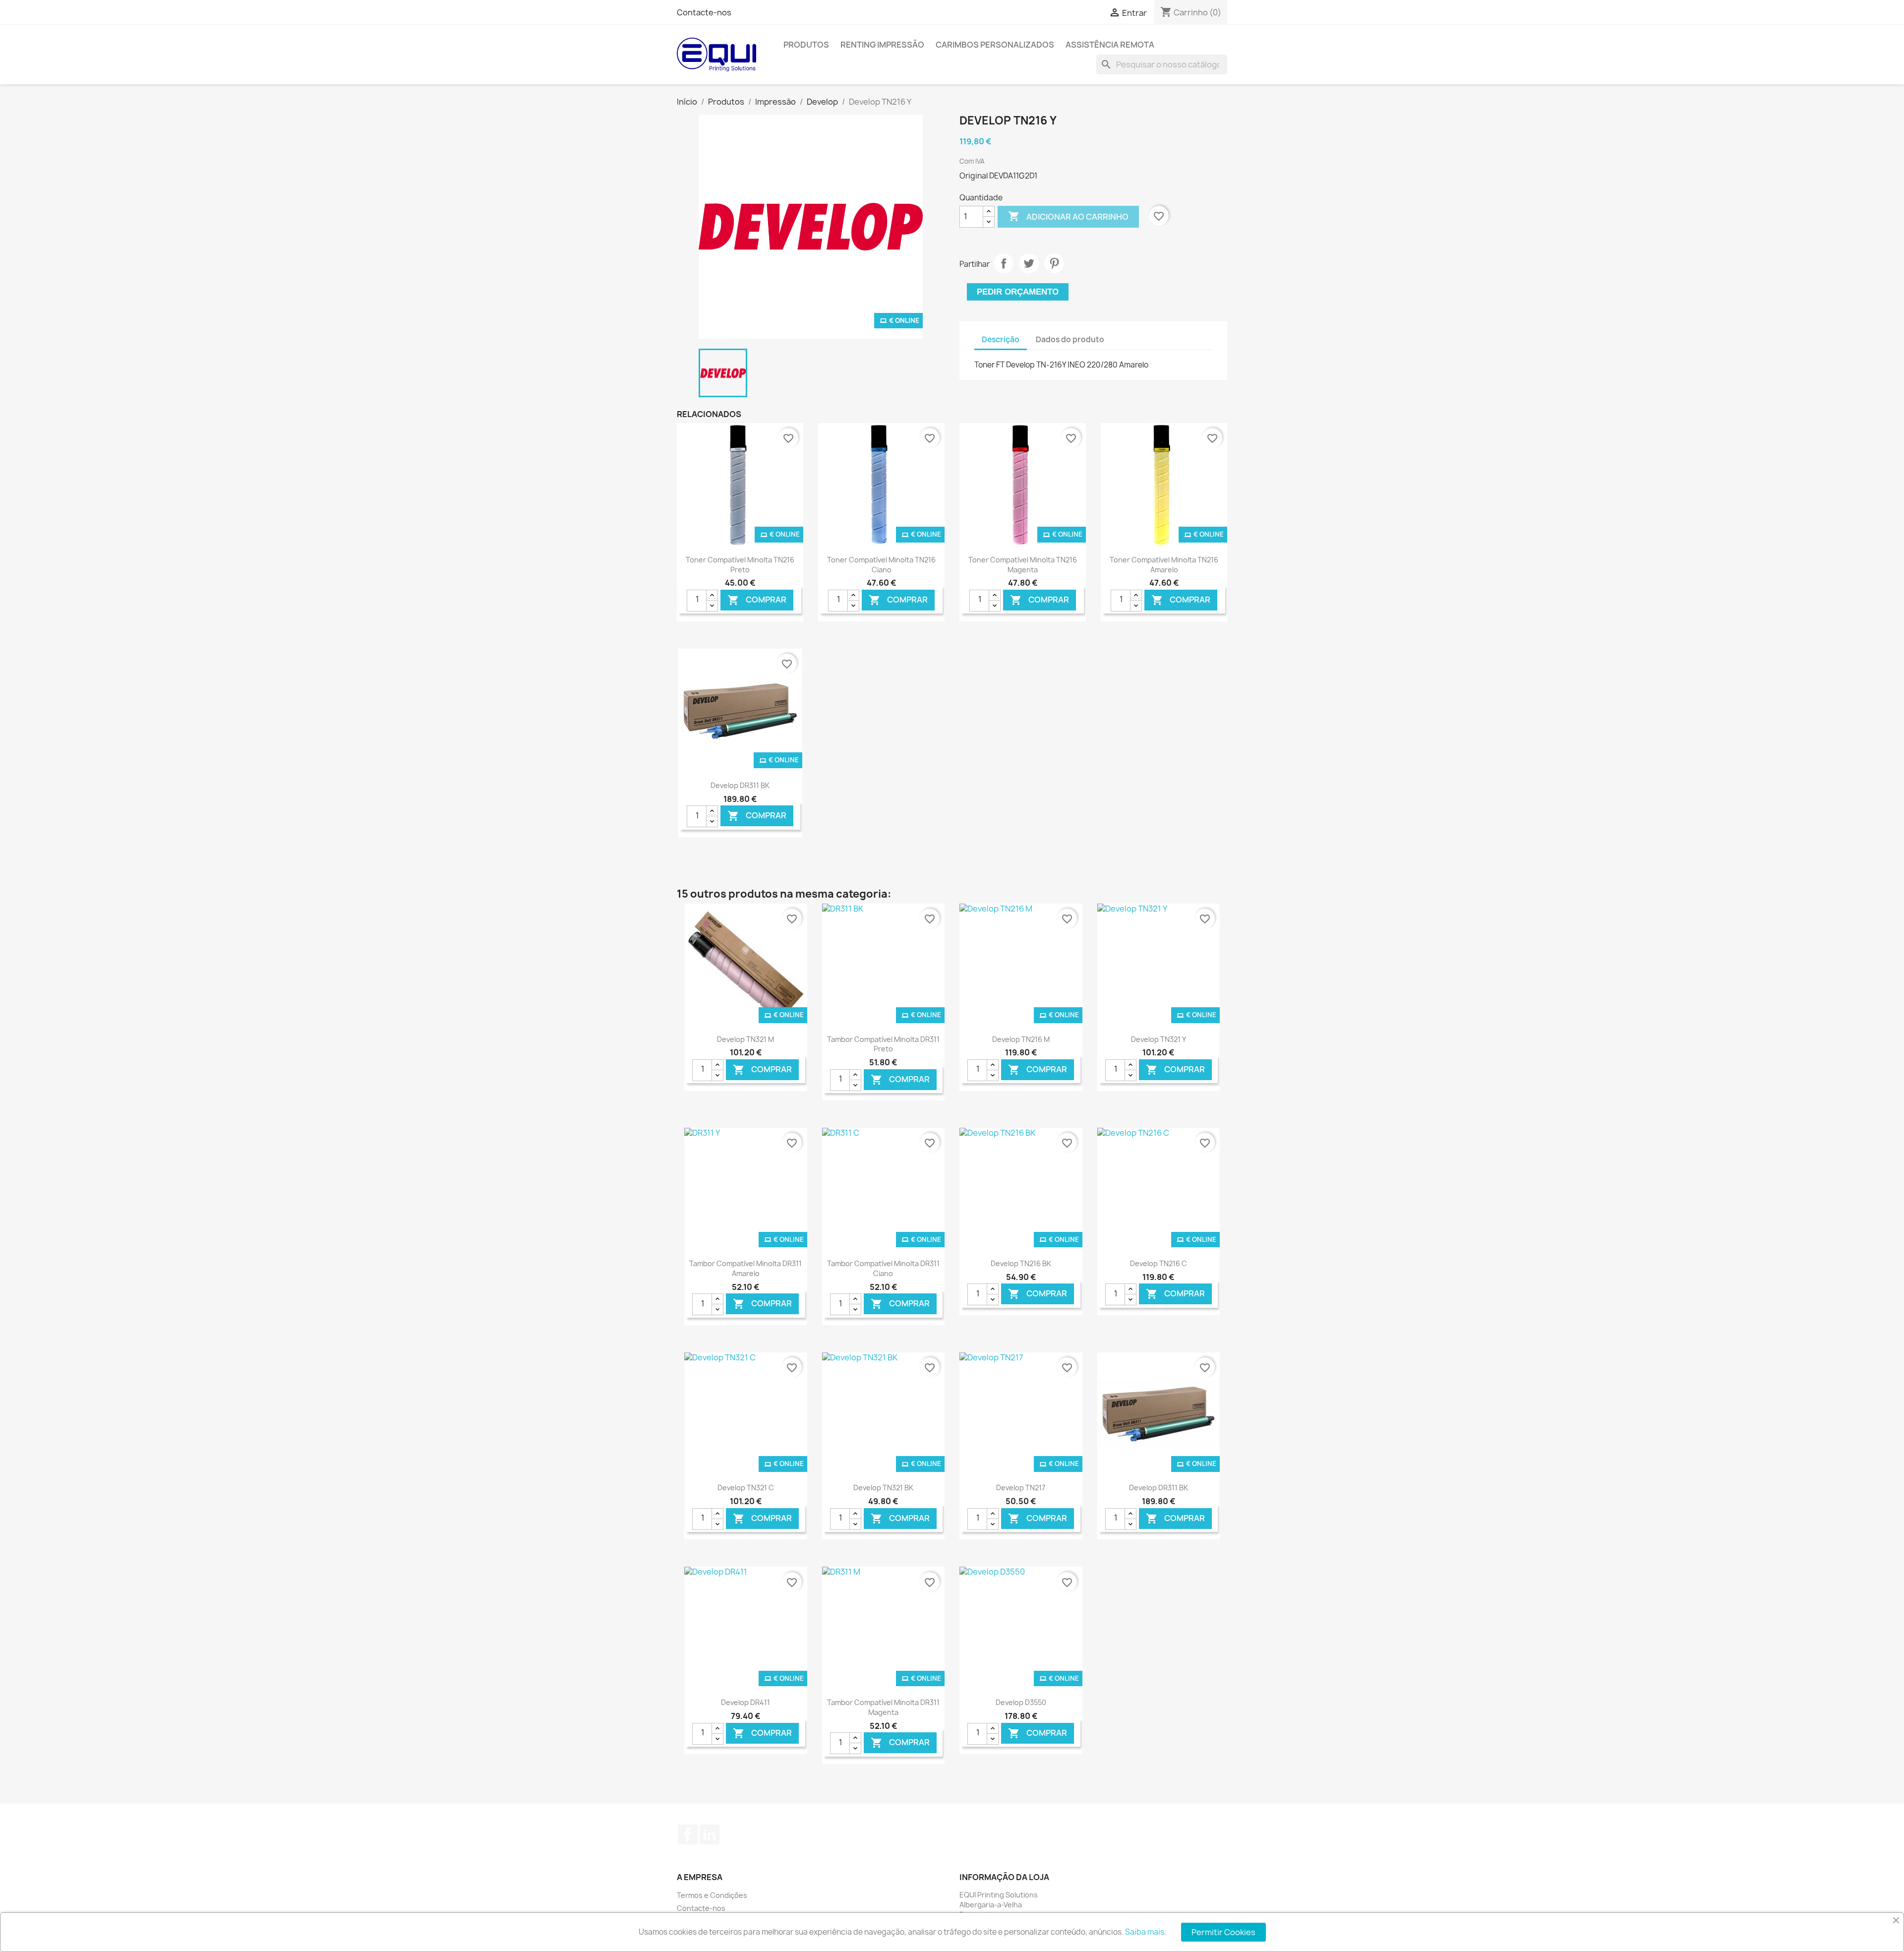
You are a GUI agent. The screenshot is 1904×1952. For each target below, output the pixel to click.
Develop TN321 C (746, 1488)
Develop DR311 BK (740, 785)
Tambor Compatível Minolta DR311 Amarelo (745, 1268)
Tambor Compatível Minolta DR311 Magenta (883, 1707)
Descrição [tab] (1001, 339)
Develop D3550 (1021, 1702)
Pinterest (1054, 263)
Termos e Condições (712, 1895)
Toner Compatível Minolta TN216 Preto (740, 565)
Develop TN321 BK (883, 1488)
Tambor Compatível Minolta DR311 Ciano (883, 1268)
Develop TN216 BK (1021, 1263)
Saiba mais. (1146, 1932)
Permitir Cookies (1223, 1932)
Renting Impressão (882, 45)
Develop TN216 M (1021, 1039)
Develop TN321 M (745, 1039)
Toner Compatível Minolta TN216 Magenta (1023, 565)
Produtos (806, 45)
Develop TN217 (1021, 1488)
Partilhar (1004, 263)
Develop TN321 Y (1159, 1039)
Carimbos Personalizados (995, 45)
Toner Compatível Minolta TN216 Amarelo (1164, 565)
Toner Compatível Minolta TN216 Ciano (881, 565)
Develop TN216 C (1159, 1263)
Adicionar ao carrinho (1068, 216)
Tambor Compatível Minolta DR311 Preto (883, 1044)
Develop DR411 (745, 1702)
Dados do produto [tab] (1070, 339)
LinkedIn (710, 1834)
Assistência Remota (1110, 45)
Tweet (1029, 263)
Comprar (757, 600)
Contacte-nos (704, 12)
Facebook (688, 1834)
